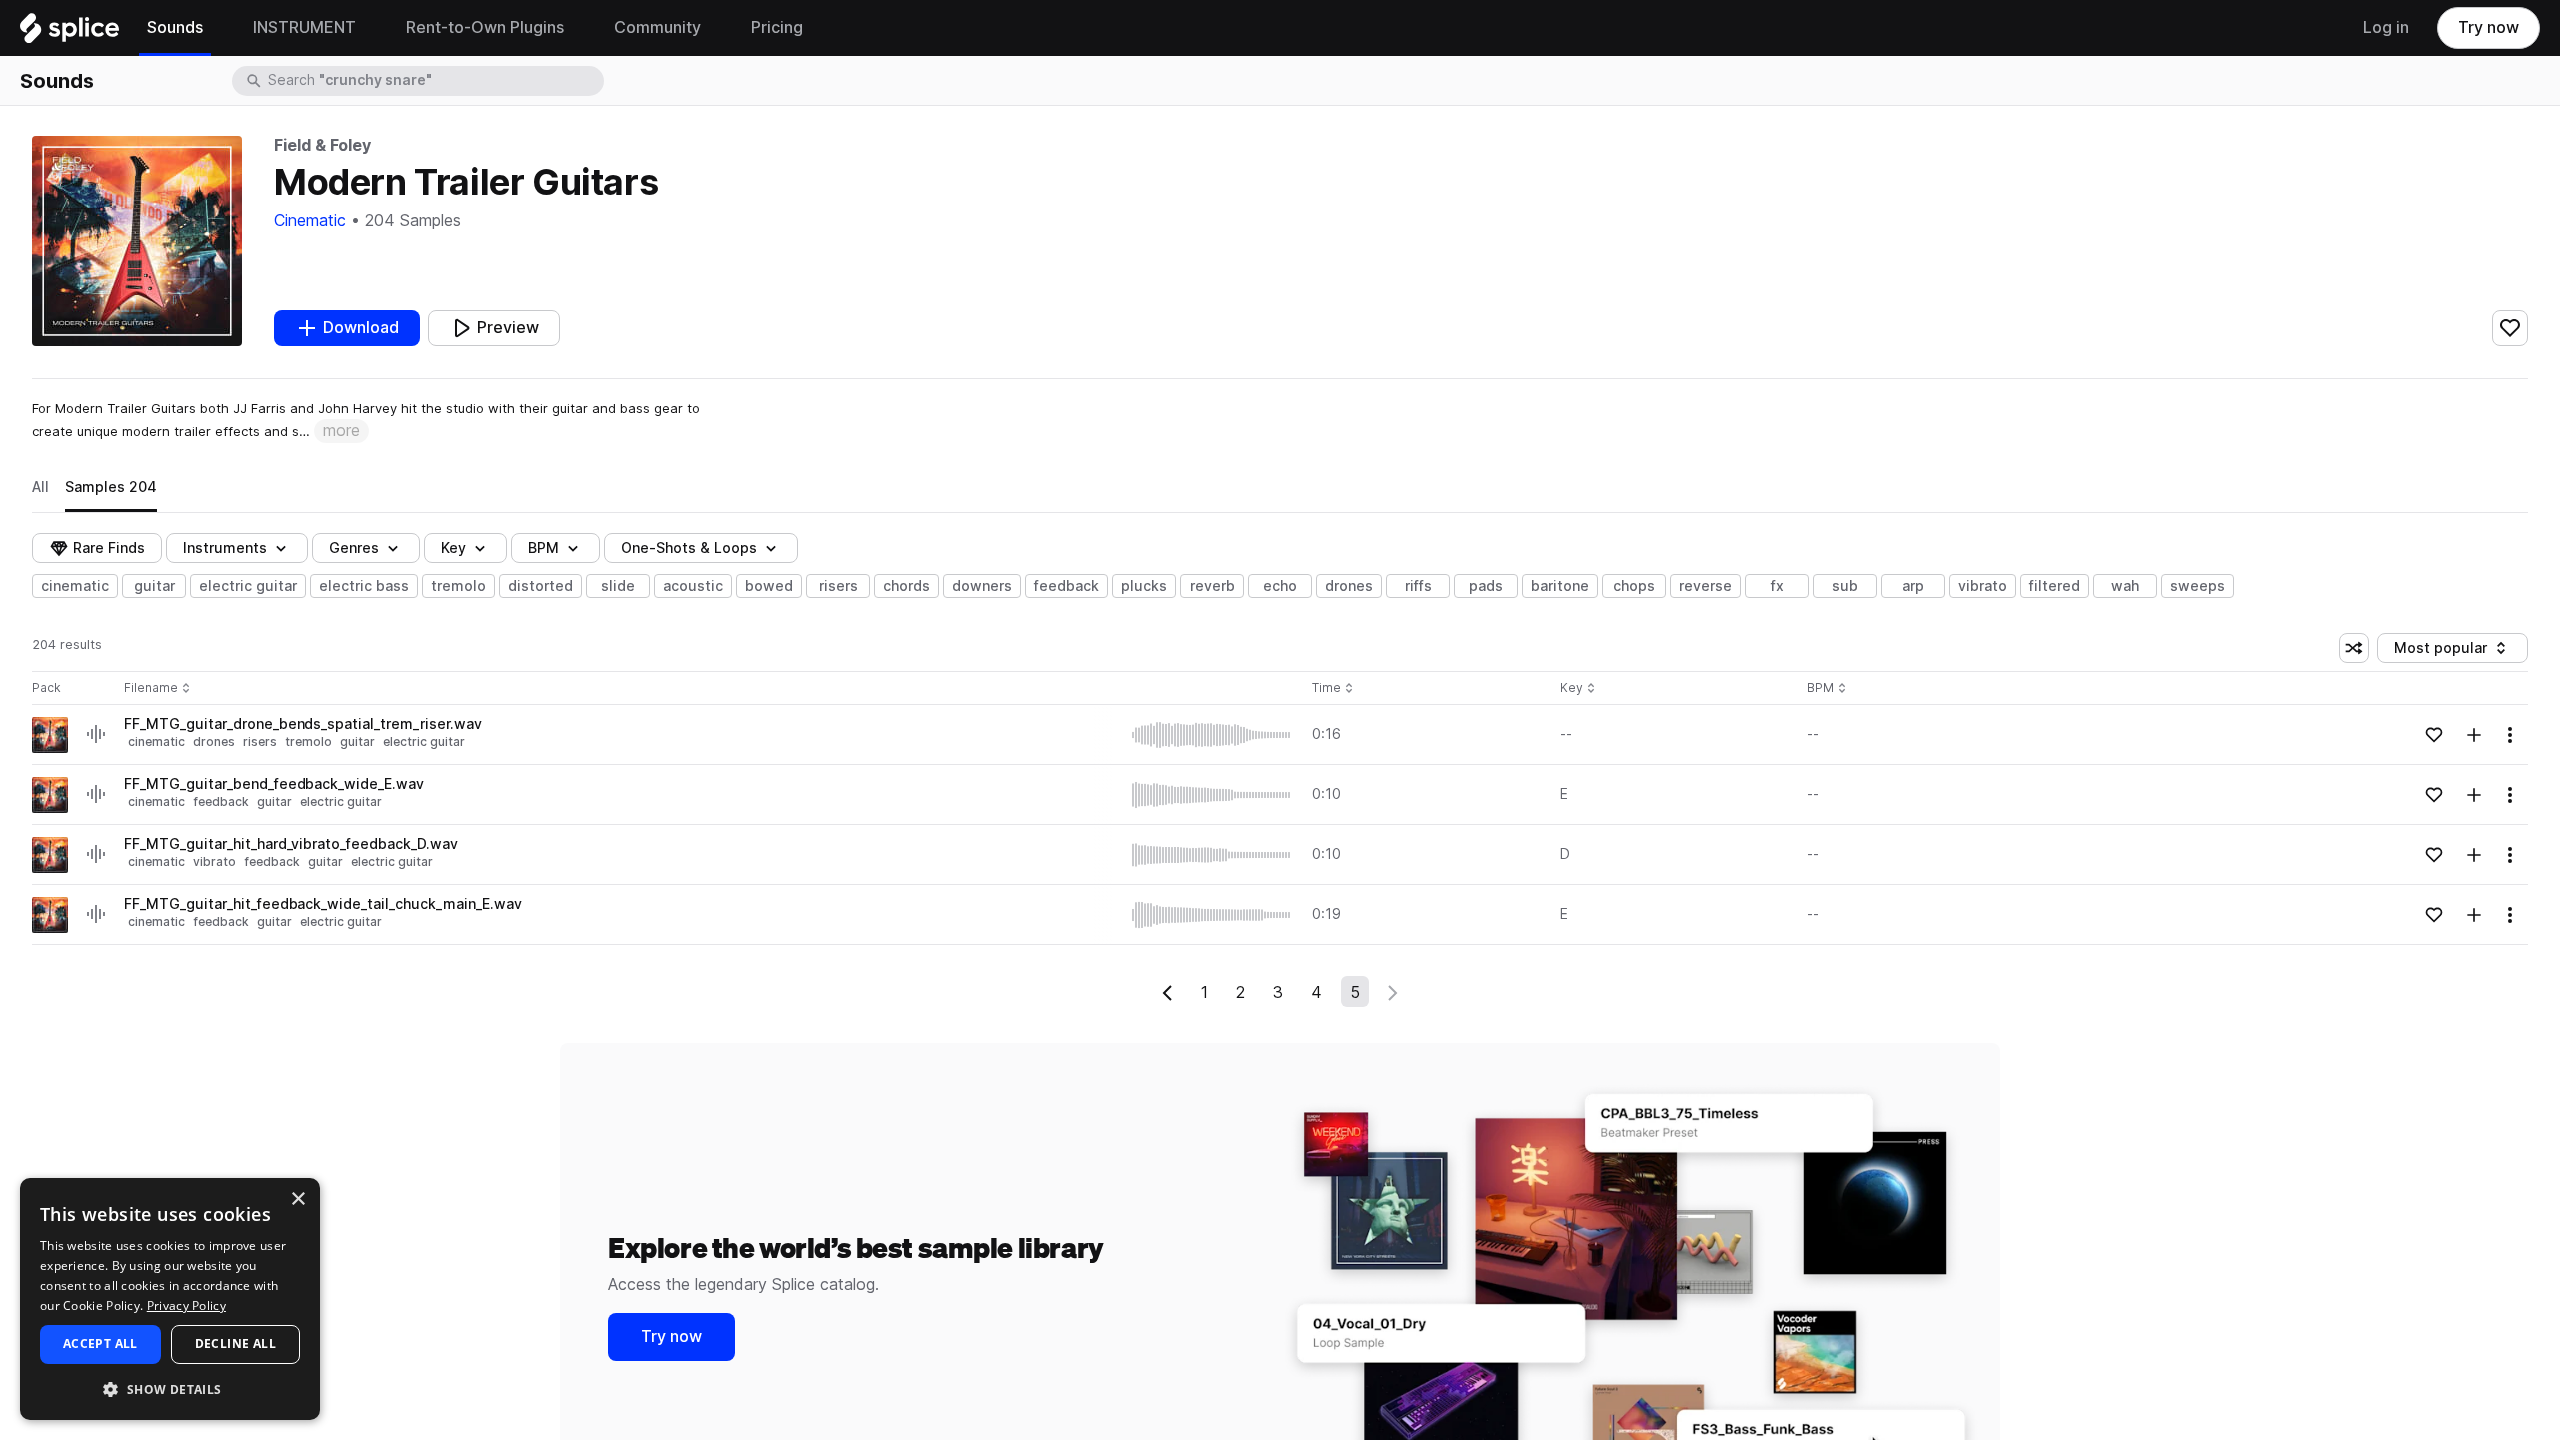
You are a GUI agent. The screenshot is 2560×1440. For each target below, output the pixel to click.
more (341, 430)
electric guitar (248, 586)
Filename (151, 688)
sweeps (2197, 586)
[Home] (69, 33)
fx (1777, 586)
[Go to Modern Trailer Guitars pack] (50, 735)
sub (1845, 586)
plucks (1144, 586)
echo (1280, 586)
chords (906, 586)
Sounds (57, 81)
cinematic (75, 586)
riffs (1418, 586)
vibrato (1982, 586)
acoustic (693, 586)
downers (982, 586)
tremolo (458, 586)
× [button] (297, 1199)
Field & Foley (322, 145)
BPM (543, 548)
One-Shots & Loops (689, 548)
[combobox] (434, 81)
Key (1579, 688)
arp (1913, 586)
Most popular (2448, 651)
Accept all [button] (100, 1343)
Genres (354, 548)
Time (1333, 688)
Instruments (225, 548)
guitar (154, 586)
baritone (1560, 586)
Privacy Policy (186, 1305)
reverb (1212, 586)
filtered (2054, 586)
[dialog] (170, 1299)
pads (1486, 586)
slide (618, 586)
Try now (2488, 27)
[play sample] (1212, 735)
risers (838, 586)
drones (1349, 586)
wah (2125, 586)
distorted (540, 586)
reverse (1705, 586)
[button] (170, 1388)
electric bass (364, 586)
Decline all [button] (235, 1343)
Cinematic (310, 220)
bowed (769, 586)
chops (1634, 586)
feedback (1066, 586)
